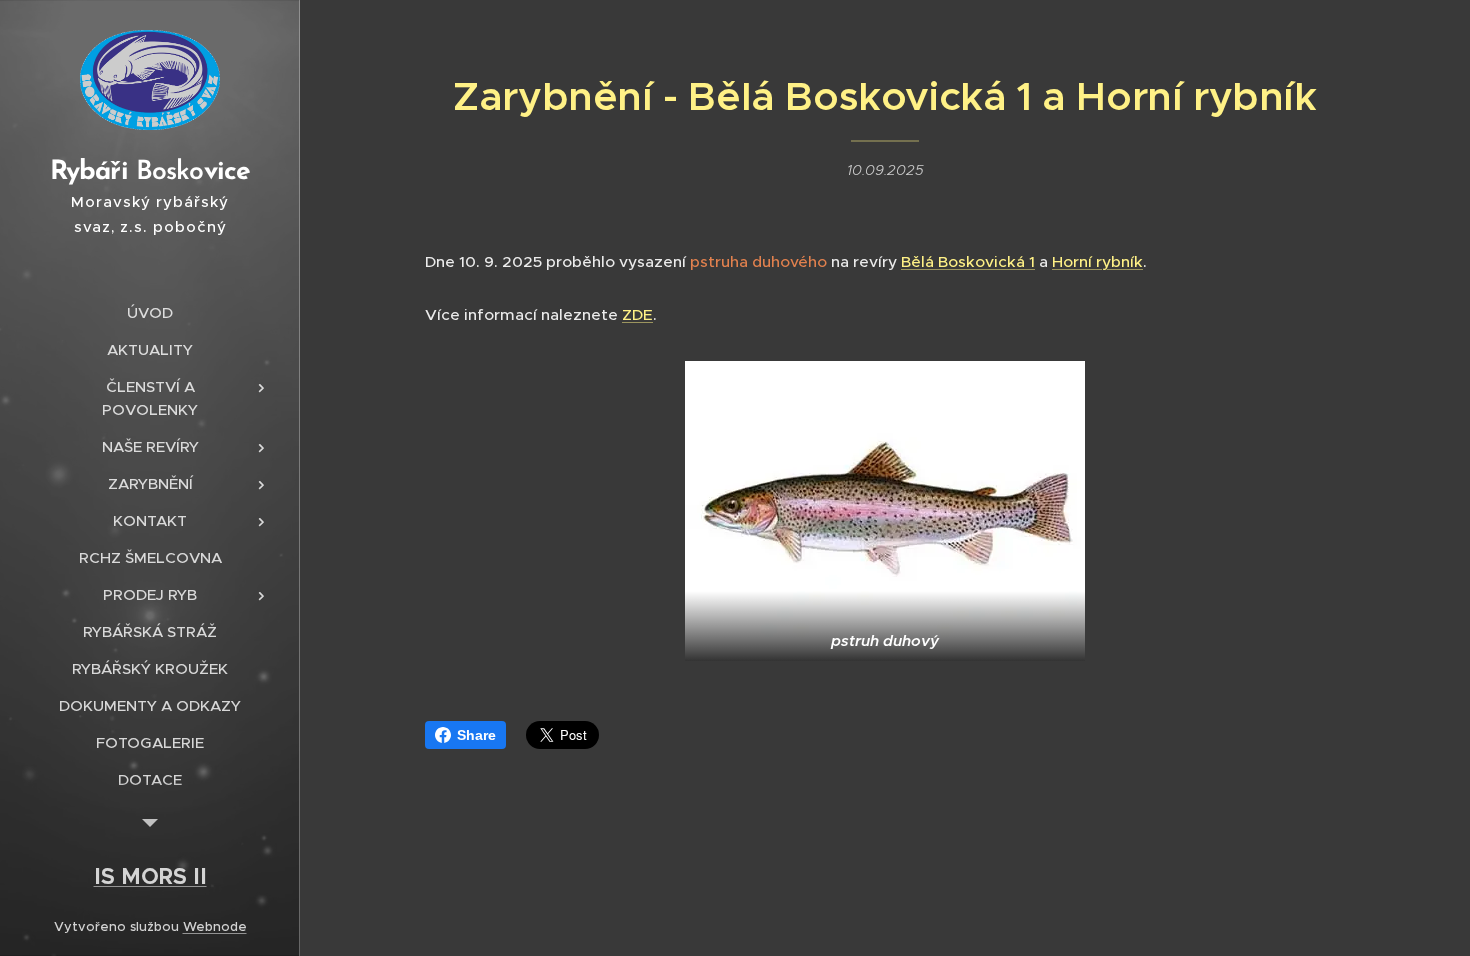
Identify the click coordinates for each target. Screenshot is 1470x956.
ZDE (637, 314)
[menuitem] (150, 312)
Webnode (215, 926)
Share (476, 735)
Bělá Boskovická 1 (968, 261)
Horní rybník (1097, 261)
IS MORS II (150, 876)
